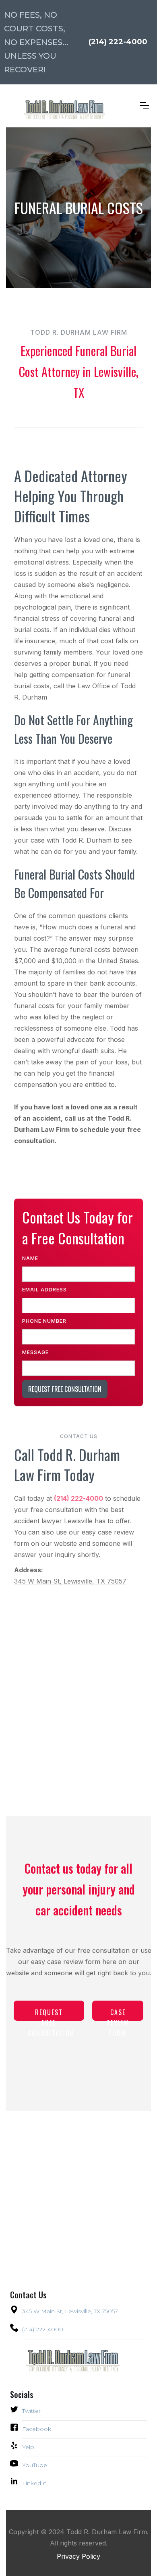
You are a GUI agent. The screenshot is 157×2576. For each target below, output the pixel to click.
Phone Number (44, 1321)
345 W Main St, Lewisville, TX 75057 (70, 1581)
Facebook (37, 2429)
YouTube (35, 2465)
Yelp (28, 2447)
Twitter (31, 2411)
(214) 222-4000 (43, 2329)
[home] (56, 106)
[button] (145, 106)
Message (35, 1352)
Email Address (44, 1290)
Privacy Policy (78, 2556)
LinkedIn (34, 2483)
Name (30, 1258)
